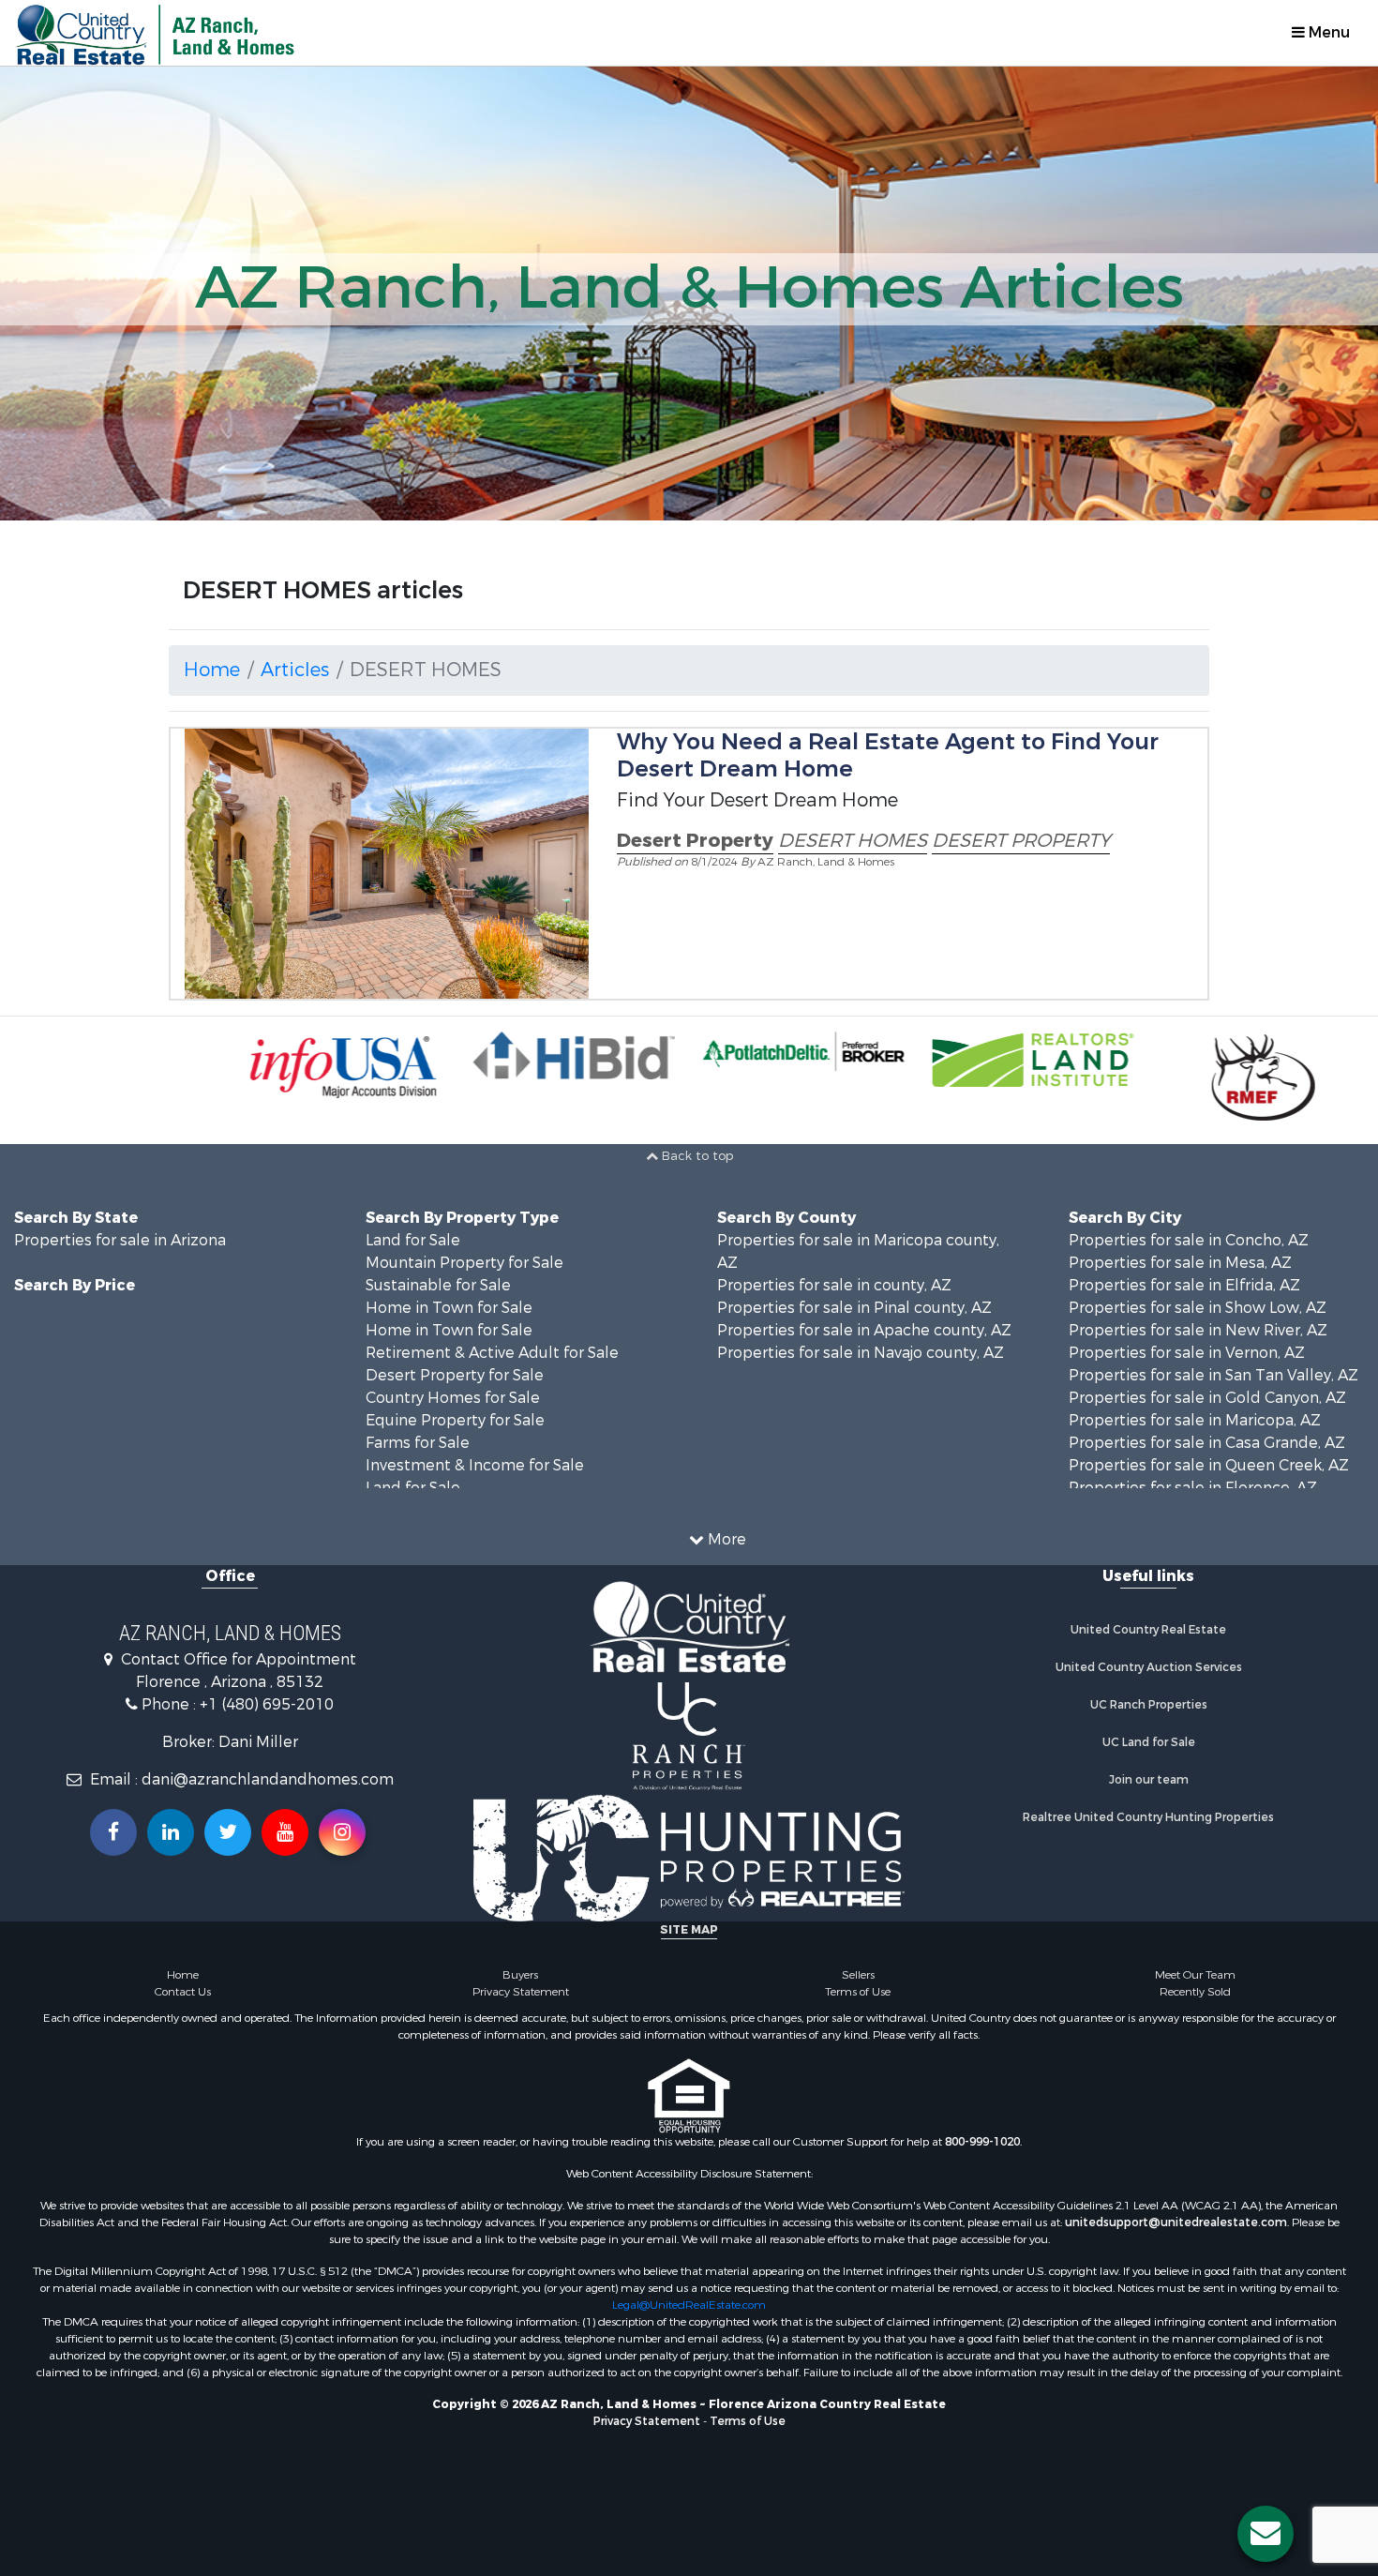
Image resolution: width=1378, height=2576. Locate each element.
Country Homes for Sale (453, 1398)
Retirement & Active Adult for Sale (492, 1353)
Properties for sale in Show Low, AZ (1198, 1308)
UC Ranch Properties (1149, 1705)
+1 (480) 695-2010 (267, 1704)
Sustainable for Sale (438, 1285)
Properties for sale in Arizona (120, 1240)
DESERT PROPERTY (1021, 841)
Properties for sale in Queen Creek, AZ (1209, 1465)
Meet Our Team (1195, 1975)
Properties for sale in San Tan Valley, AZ (1213, 1375)
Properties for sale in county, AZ (834, 1285)
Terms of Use (858, 1992)
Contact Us (183, 1992)
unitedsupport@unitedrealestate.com (1176, 2222)
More (725, 1539)
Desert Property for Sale (455, 1375)
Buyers (520, 1975)
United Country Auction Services (1149, 1667)
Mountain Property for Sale (464, 1263)
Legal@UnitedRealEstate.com (689, 2305)
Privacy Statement (521, 1992)
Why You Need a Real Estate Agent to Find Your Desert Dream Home (888, 755)
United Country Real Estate (1148, 1630)
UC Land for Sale (1149, 1742)
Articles (295, 670)
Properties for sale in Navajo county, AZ (861, 1353)
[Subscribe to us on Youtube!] (285, 1832)
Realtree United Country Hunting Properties (1148, 1817)
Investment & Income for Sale (475, 1465)
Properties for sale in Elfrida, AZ (1184, 1285)
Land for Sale (413, 1240)
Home (212, 670)
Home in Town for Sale (449, 1308)
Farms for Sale (418, 1443)
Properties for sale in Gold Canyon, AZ (1207, 1398)
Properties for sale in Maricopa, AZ (1195, 1420)
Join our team (1149, 1780)
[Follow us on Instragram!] (342, 1832)
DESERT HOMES (853, 841)
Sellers (858, 1975)
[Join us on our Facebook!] (113, 1832)
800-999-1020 (982, 2142)
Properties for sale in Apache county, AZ (864, 1330)
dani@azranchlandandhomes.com (268, 1779)
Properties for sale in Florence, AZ (1193, 1488)
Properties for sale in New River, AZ (1198, 1330)
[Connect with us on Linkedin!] (171, 1832)
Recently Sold (1195, 1992)
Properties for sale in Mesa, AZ (1180, 1263)
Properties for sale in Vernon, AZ (1187, 1353)
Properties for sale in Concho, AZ (1189, 1240)
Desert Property (695, 841)
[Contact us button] (1266, 2534)
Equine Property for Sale (455, 1420)
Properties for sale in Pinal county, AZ (854, 1308)
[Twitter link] (228, 1832)
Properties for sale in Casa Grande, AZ (1207, 1443)
